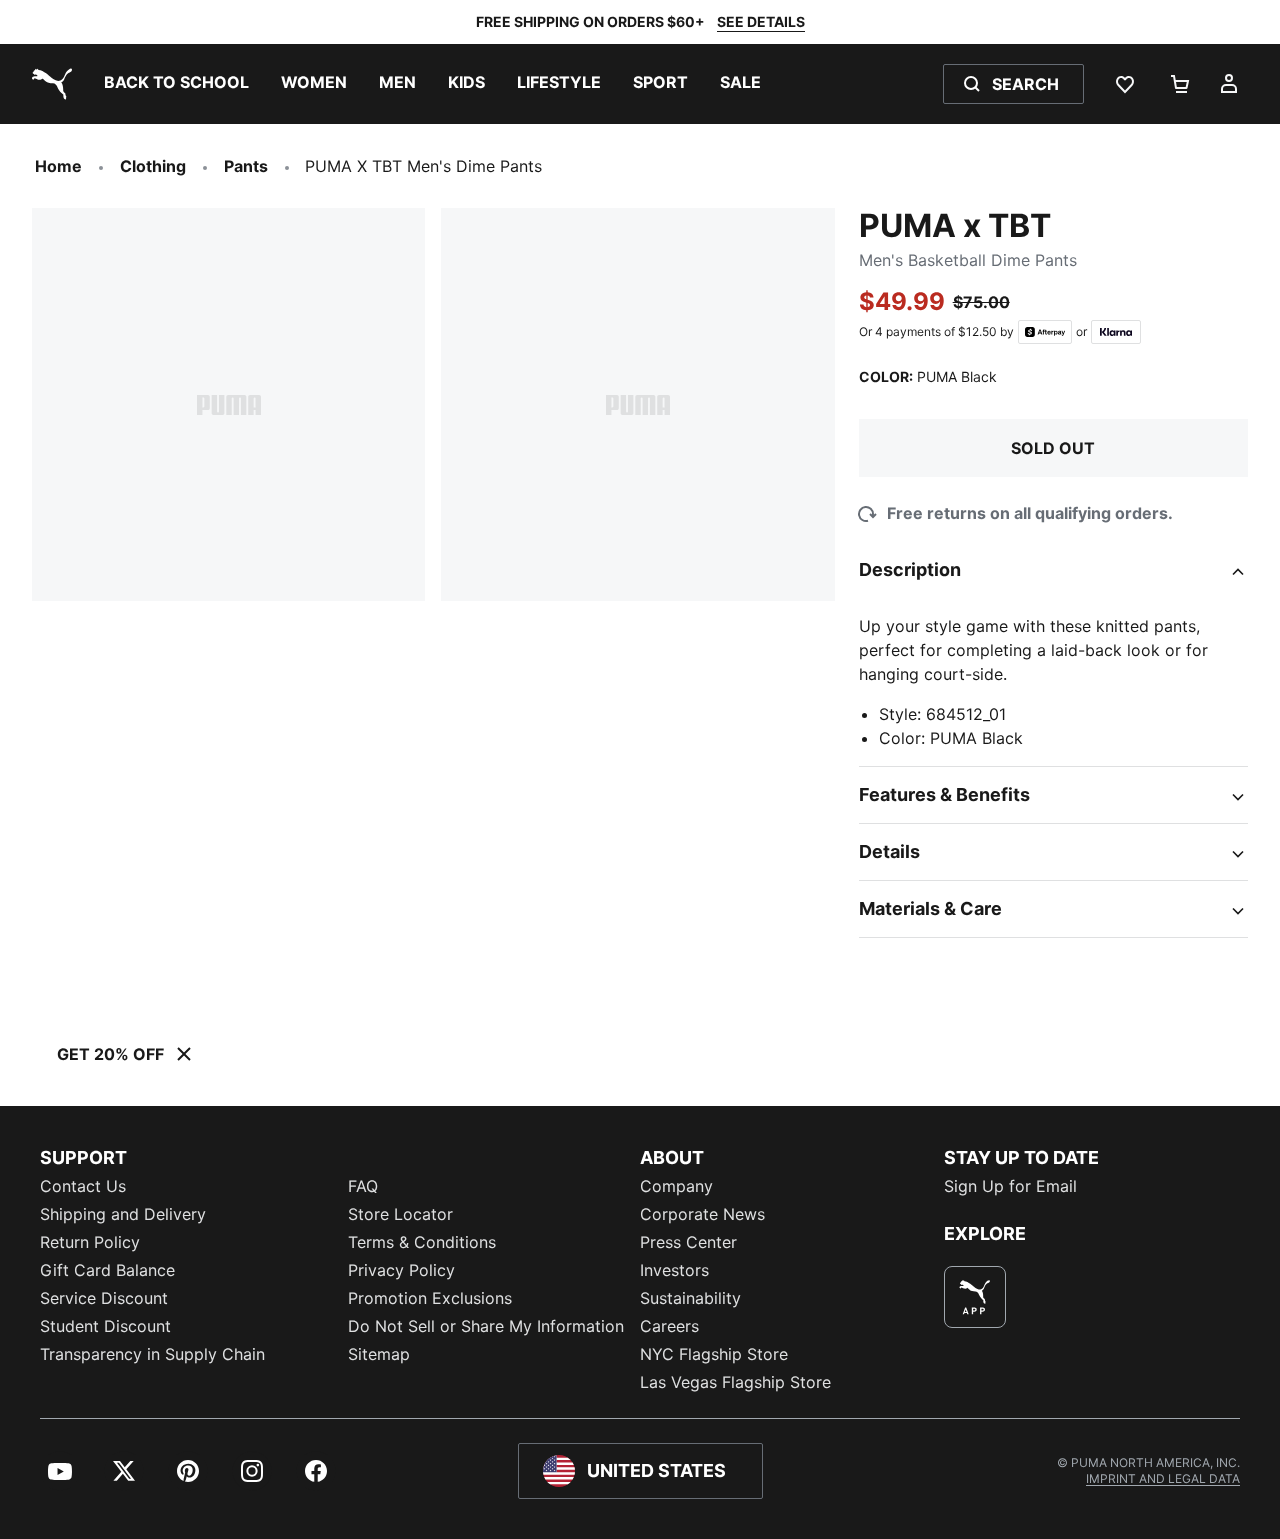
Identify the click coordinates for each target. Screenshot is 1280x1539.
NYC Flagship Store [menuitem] (714, 1354)
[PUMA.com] (48, 84)
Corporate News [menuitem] (702, 1214)
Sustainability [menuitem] (690, 1298)
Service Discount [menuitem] (104, 1298)
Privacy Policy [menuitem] (401, 1270)
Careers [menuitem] (669, 1326)
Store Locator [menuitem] (400, 1214)
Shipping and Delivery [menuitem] (123, 1214)
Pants (246, 166)
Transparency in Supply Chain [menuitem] (152, 1354)
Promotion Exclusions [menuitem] (430, 1298)
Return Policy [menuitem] (90, 1242)
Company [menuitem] (676, 1186)
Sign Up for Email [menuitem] (1010, 1186)
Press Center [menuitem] (688, 1242)
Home (58, 166)
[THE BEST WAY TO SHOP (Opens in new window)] (975, 1297)
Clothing (153, 166)
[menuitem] (176, 84)
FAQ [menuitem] (363, 1186)
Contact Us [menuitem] (83, 1186)
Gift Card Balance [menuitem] (107, 1270)
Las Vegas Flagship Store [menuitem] (735, 1382)
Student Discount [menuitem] (105, 1326)
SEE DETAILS (761, 21)
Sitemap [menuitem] (379, 1354)
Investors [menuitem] (674, 1270)
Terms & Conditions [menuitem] (422, 1242)
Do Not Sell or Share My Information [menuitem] (486, 1326)
